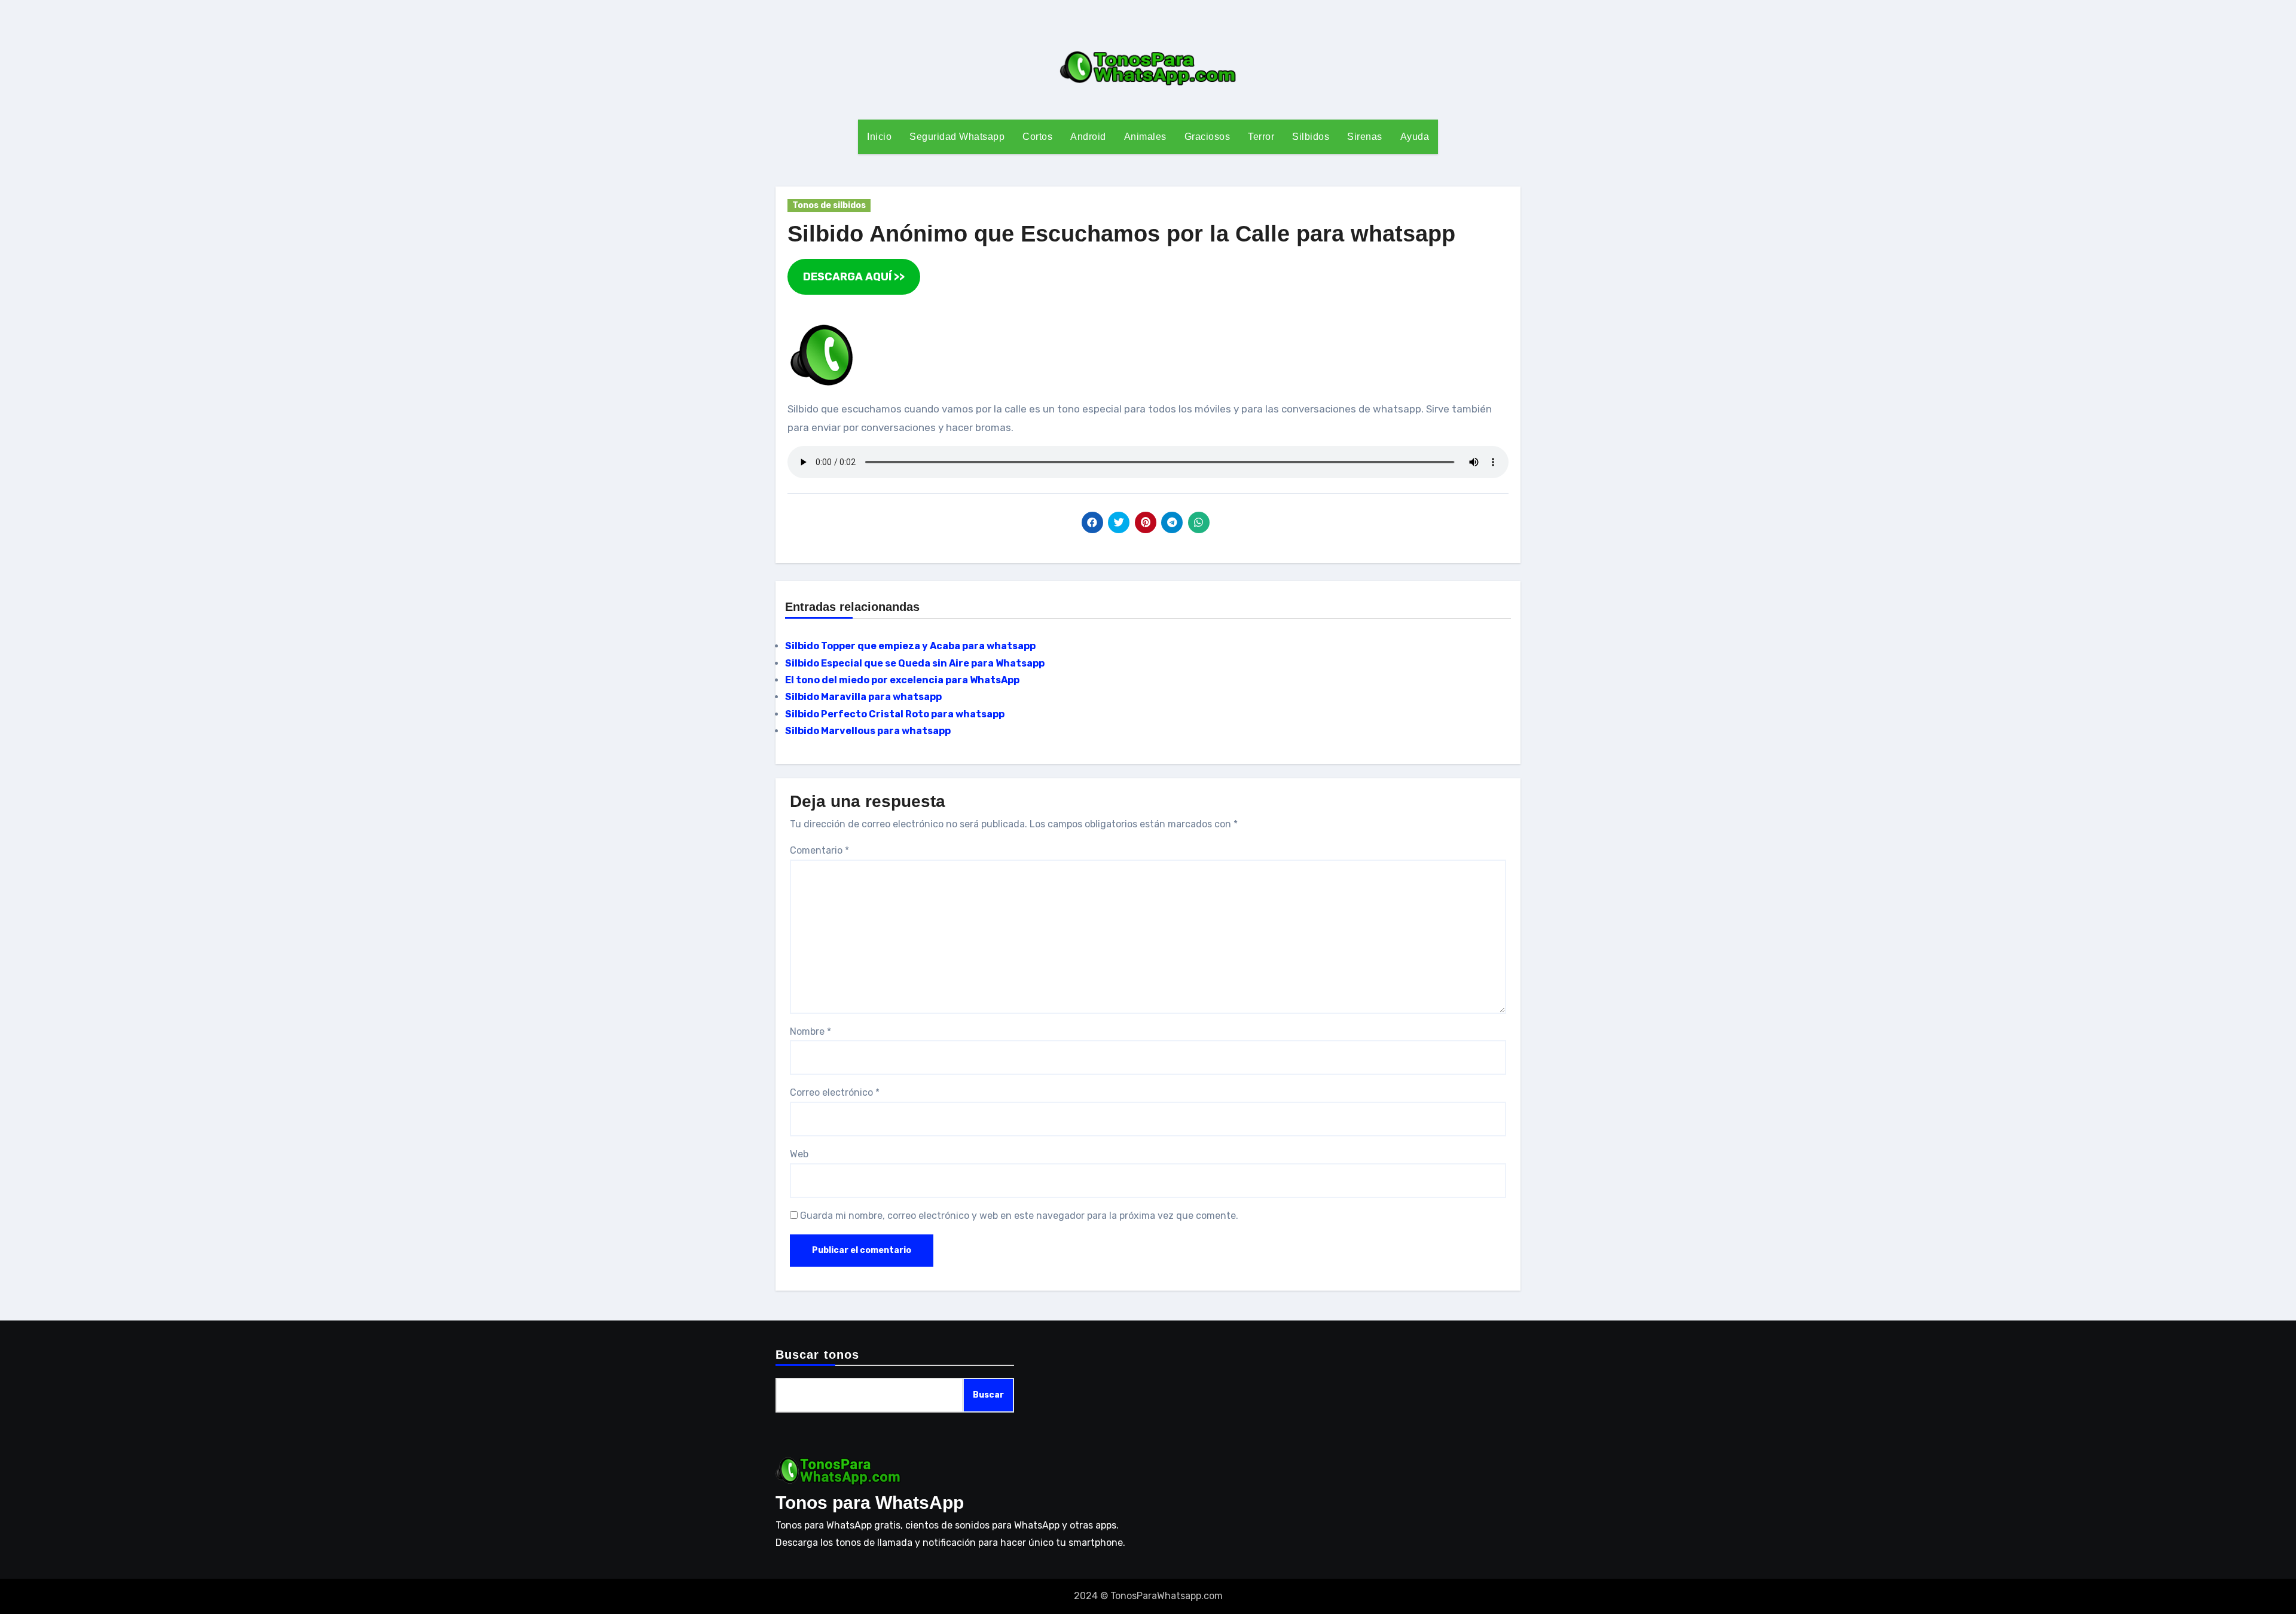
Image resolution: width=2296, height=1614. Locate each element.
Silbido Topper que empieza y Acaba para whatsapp (910, 646)
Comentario (819, 850)
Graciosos (1207, 137)
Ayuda (1415, 137)
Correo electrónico (835, 1092)
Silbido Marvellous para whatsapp (868, 731)
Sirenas (1365, 137)
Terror (1261, 137)
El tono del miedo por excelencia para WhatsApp (902, 680)
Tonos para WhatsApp (870, 1503)
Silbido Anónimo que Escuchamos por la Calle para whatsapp (1121, 234)
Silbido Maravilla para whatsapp (863, 697)
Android (1088, 137)
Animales (1145, 137)
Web (799, 1154)
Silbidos (1311, 137)
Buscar (988, 1395)
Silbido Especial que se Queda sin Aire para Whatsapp (915, 663)
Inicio (879, 137)
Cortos (1037, 137)
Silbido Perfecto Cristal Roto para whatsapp (895, 714)
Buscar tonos (817, 1355)
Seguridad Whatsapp (957, 137)
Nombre (810, 1031)
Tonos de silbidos (829, 205)
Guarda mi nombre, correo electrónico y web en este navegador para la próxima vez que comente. (1019, 1216)
